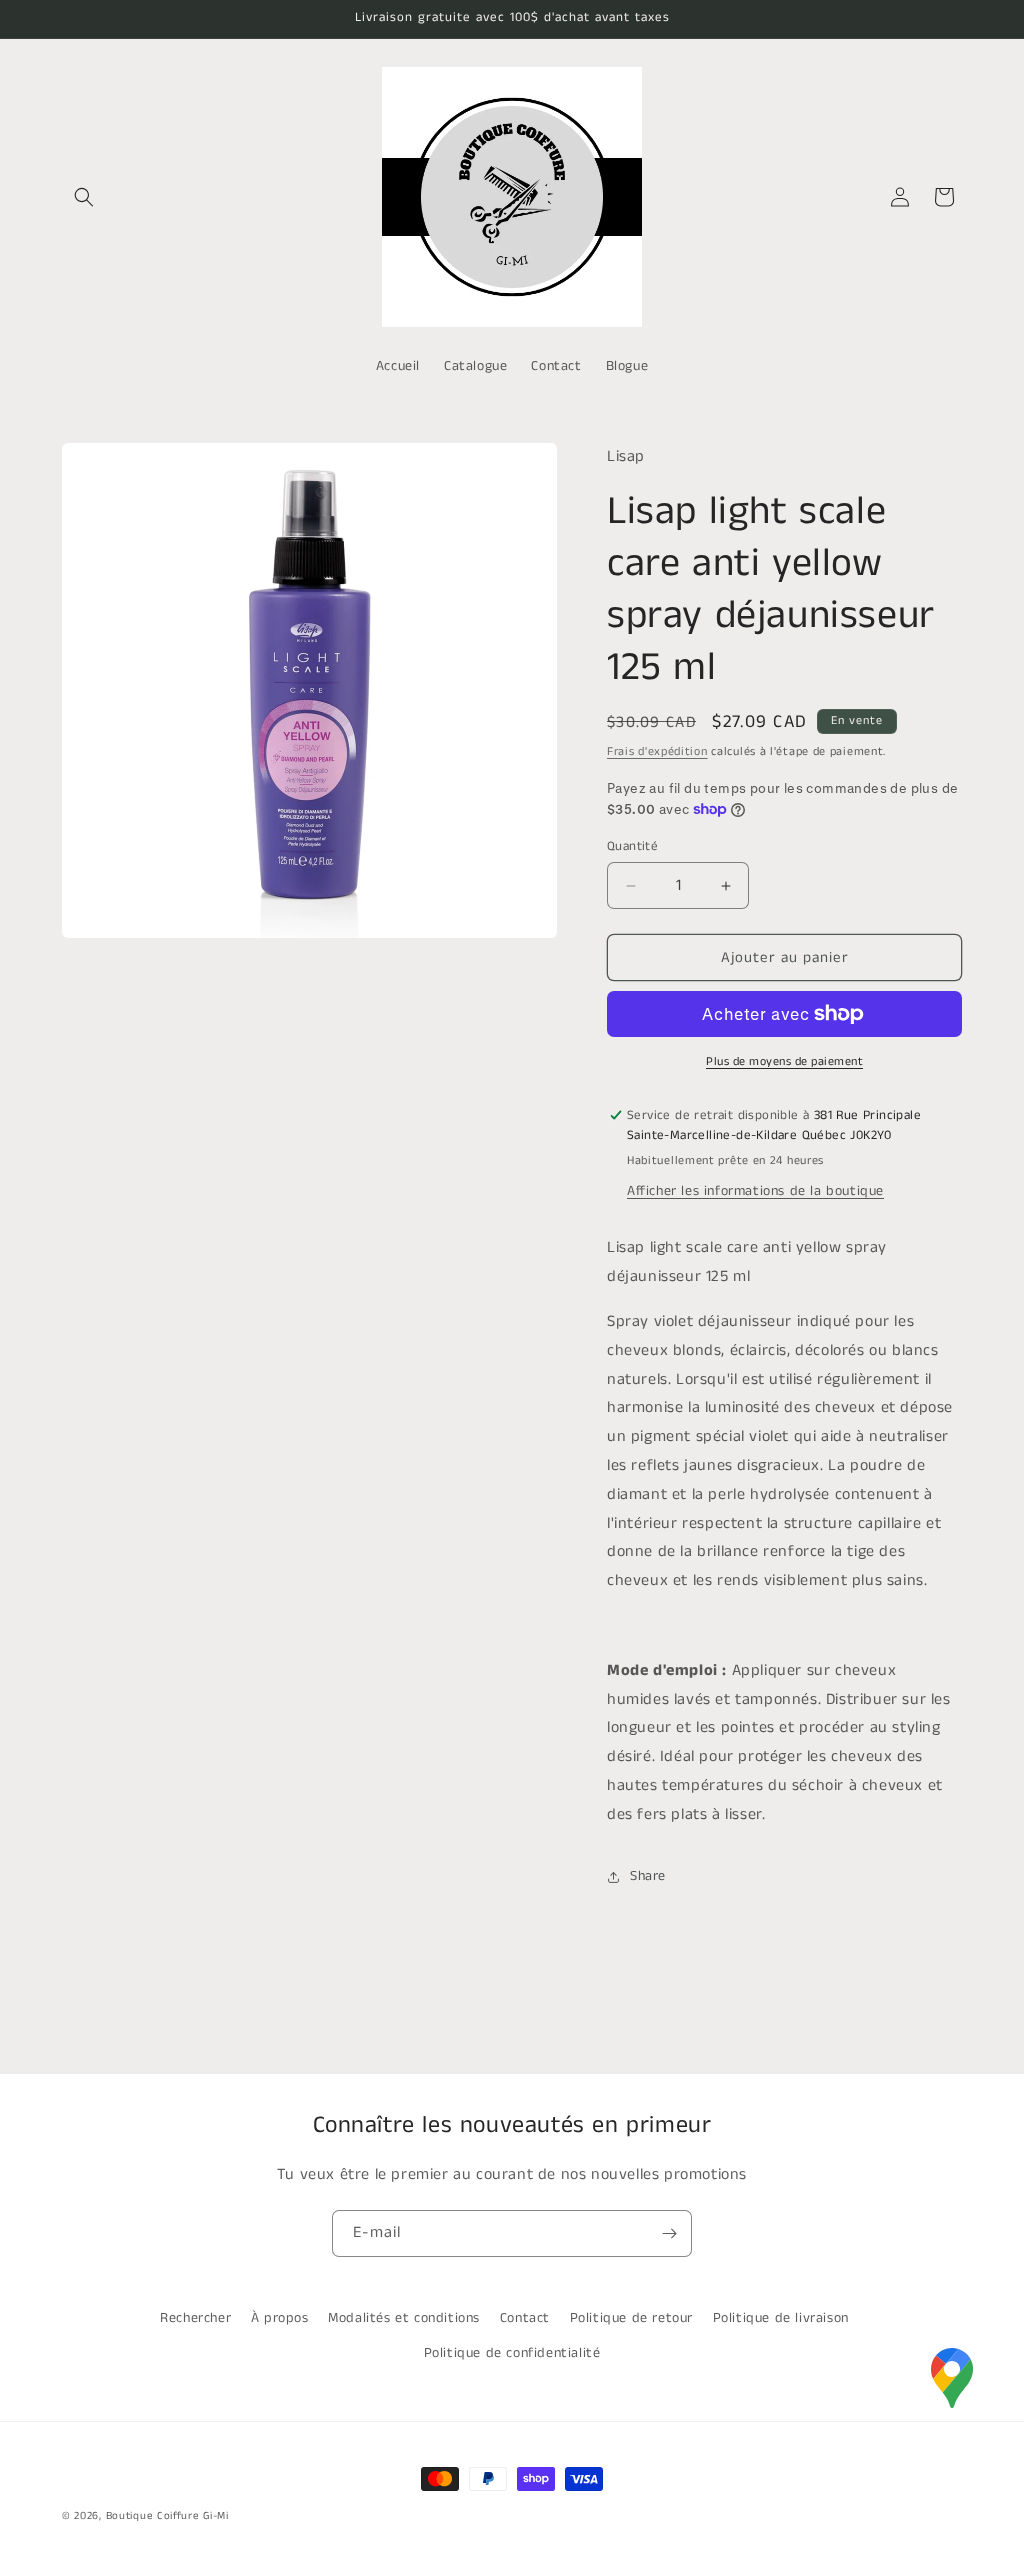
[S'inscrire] (669, 2233)
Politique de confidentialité (512, 2353)
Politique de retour (631, 2318)
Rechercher (195, 2318)
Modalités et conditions (404, 2318)
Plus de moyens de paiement (784, 1061)
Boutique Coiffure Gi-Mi (167, 2516)
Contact (525, 2318)
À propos (280, 2318)
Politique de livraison (781, 2318)
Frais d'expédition (657, 751)
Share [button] (648, 1876)
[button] (84, 197)
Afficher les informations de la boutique (755, 1191)
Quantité (632, 846)
